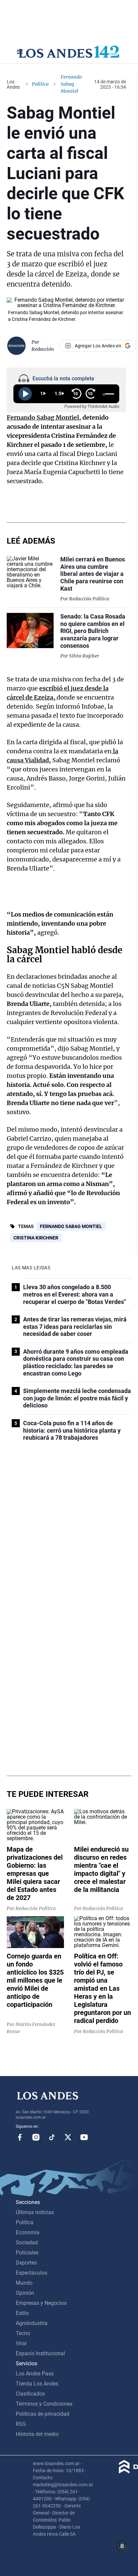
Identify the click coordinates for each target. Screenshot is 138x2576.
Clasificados (30, 2394)
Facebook (20, 2137)
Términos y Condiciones (44, 2404)
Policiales (27, 2253)
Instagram (36, 2137)
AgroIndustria (32, 2323)
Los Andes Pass (35, 2374)
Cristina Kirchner (36, 1238)
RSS (21, 2424)
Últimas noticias (35, 2212)
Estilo (22, 2313)
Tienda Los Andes (37, 2384)
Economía (28, 2232)
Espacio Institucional (40, 2353)
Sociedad (27, 2243)
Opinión (25, 2293)
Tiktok (52, 2137)
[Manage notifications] (122, 2546)
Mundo (24, 2283)
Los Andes (13, 84)
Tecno (23, 2333)
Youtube (84, 2137)
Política (40, 84)
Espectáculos (31, 2273)
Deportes (26, 2263)
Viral (21, 2343)
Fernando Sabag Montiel (71, 1226)
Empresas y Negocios (41, 2303)
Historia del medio (37, 2434)
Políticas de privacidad (43, 2414)
